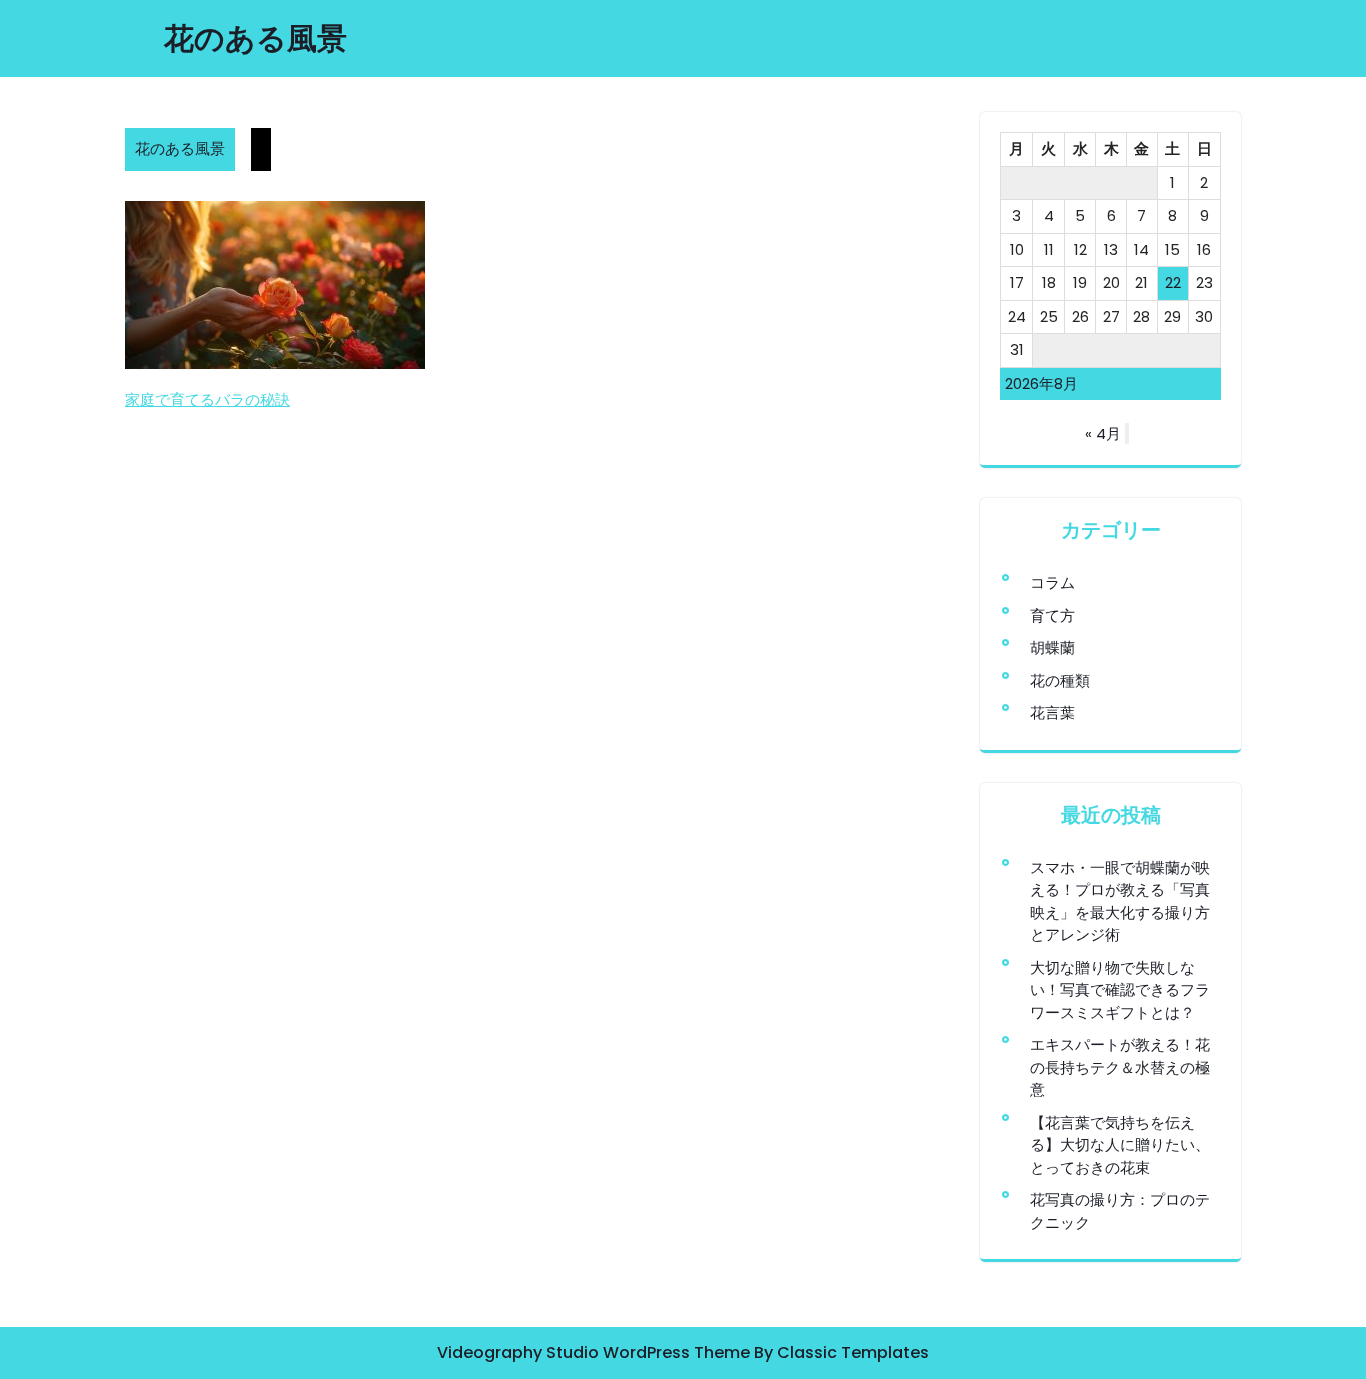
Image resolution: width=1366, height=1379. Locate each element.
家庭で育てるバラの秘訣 (207, 399)
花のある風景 (255, 38)
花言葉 (1052, 712)
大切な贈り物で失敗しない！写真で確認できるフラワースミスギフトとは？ (1120, 990)
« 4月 (1103, 433)
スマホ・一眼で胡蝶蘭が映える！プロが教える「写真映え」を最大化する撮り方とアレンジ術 (1120, 901)
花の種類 (1060, 680)
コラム (1052, 582)
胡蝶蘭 (1052, 647)
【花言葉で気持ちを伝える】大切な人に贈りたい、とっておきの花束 (1120, 1145)
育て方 (1052, 615)
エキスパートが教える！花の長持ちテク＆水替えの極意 (1120, 1067)
